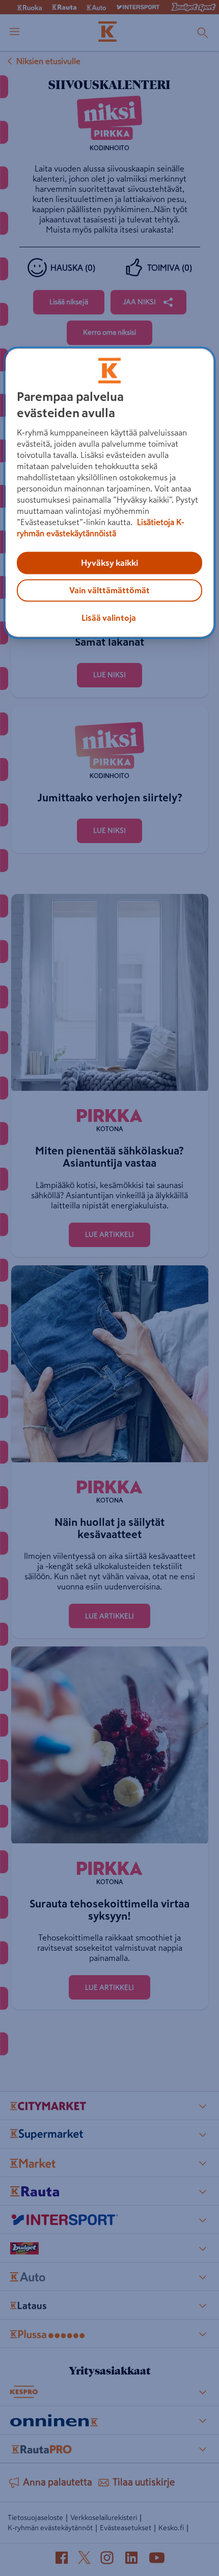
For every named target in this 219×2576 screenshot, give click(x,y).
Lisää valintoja (109, 618)
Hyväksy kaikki (109, 563)
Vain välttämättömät (109, 591)
